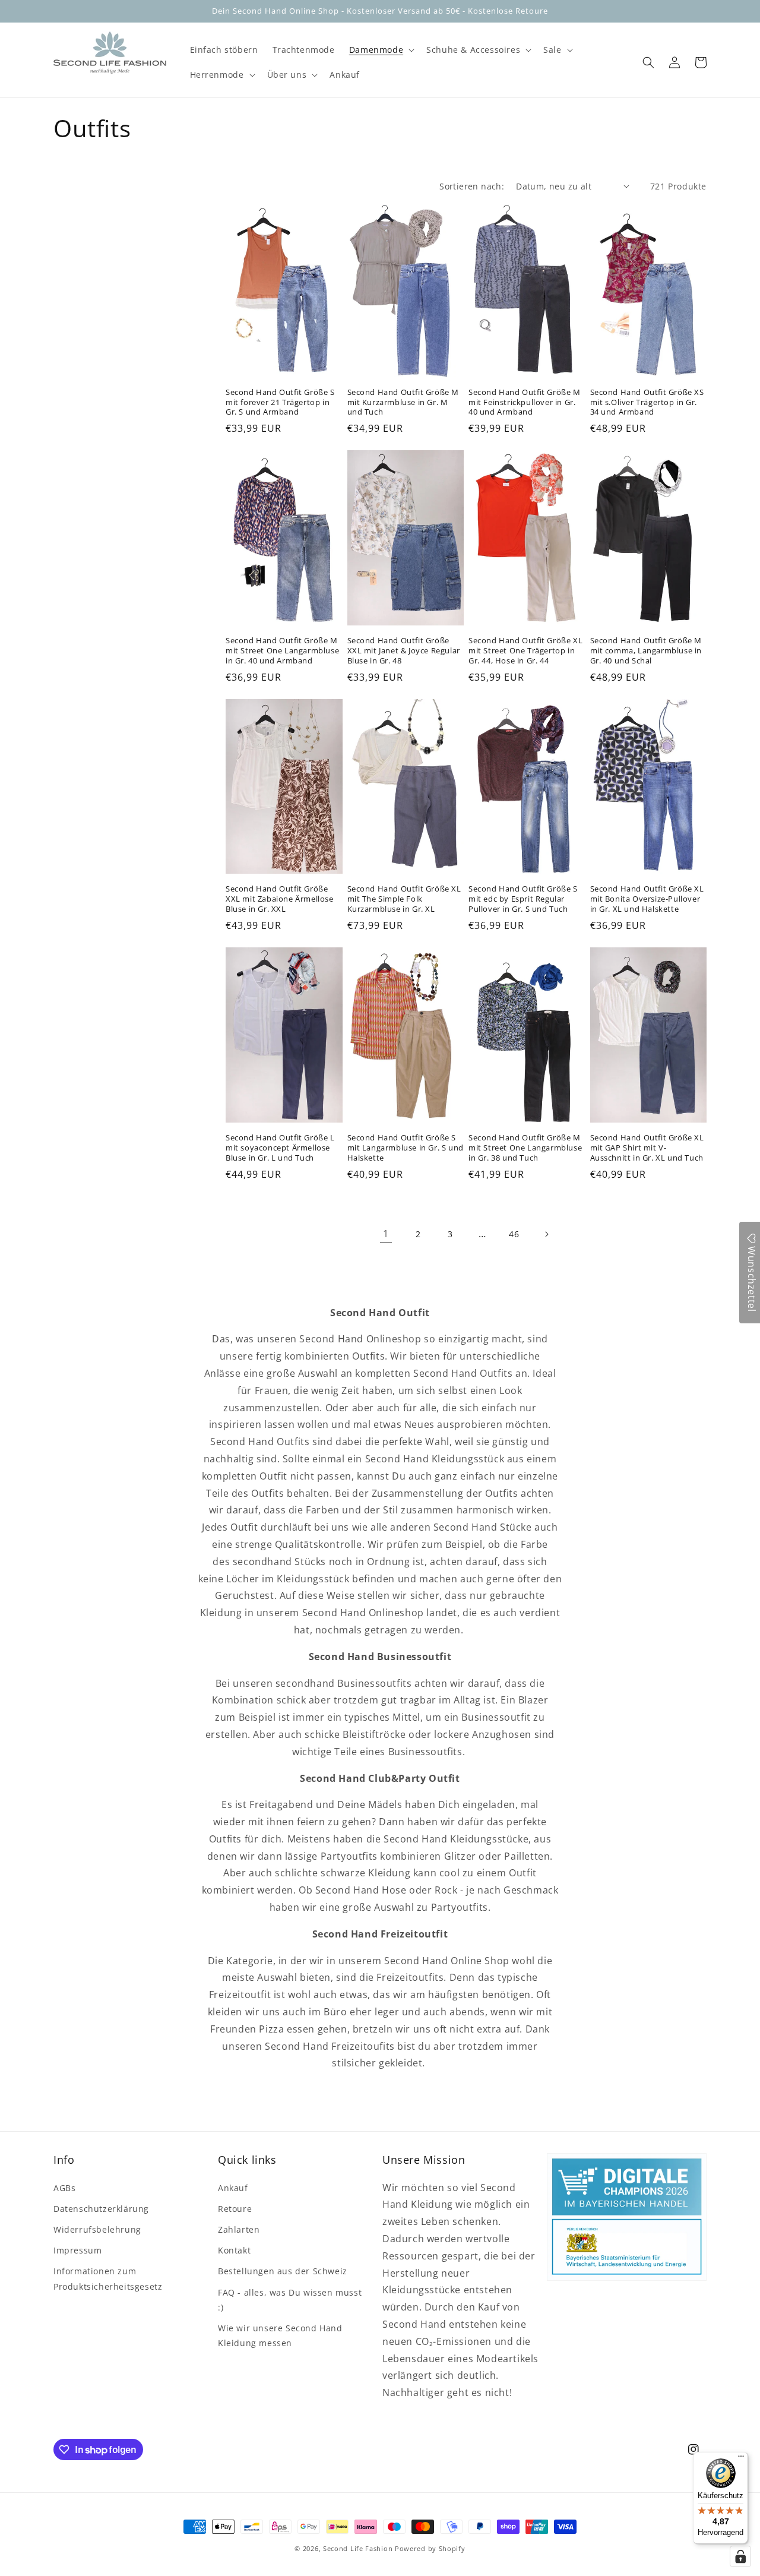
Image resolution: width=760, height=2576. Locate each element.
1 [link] (386, 1234)
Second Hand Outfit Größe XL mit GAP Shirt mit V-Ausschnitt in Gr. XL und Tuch (647, 1148)
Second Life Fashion (358, 2548)
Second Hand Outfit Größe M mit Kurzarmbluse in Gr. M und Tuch (403, 402)
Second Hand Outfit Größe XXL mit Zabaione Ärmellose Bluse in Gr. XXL (280, 899)
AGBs (64, 2188)
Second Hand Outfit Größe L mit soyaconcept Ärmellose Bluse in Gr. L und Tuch (280, 1148)
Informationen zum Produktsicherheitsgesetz (108, 2278)
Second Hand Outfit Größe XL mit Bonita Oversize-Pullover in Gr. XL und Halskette (647, 899)
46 (514, 1234)
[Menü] (741, 2459)
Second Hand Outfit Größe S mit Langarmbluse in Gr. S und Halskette (406, 1148)
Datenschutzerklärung (101, 2209)
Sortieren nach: (472, 186)
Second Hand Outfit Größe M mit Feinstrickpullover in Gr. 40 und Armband (525, 402)
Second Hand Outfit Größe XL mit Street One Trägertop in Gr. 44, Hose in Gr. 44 (525, 651)
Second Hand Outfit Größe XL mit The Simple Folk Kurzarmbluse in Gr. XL (404, 899)
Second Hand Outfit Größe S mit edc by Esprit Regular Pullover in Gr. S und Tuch (523, 899)
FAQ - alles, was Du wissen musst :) (290, 2300)
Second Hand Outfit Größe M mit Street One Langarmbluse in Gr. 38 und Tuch (525, 1148)
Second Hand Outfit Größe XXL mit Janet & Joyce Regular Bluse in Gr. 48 (404, 651)
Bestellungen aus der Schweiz (283, 2271)
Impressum (77, 2250)
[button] (381, 50)
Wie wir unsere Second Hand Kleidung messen (280, 2335)
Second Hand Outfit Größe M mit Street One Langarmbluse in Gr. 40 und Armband (282, 651)
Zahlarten (239, 2229)
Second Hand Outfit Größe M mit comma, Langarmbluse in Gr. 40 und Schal (646, 651)
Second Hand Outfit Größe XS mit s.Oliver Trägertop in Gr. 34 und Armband (647, 402)
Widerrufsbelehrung (97, 2229)
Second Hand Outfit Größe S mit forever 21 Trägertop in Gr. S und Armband (280, 402)
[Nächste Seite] (546, 1234)
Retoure (235, 2209)
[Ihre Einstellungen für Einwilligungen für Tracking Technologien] (740, 2556)
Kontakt (234, 2250)
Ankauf (233, 2188)
